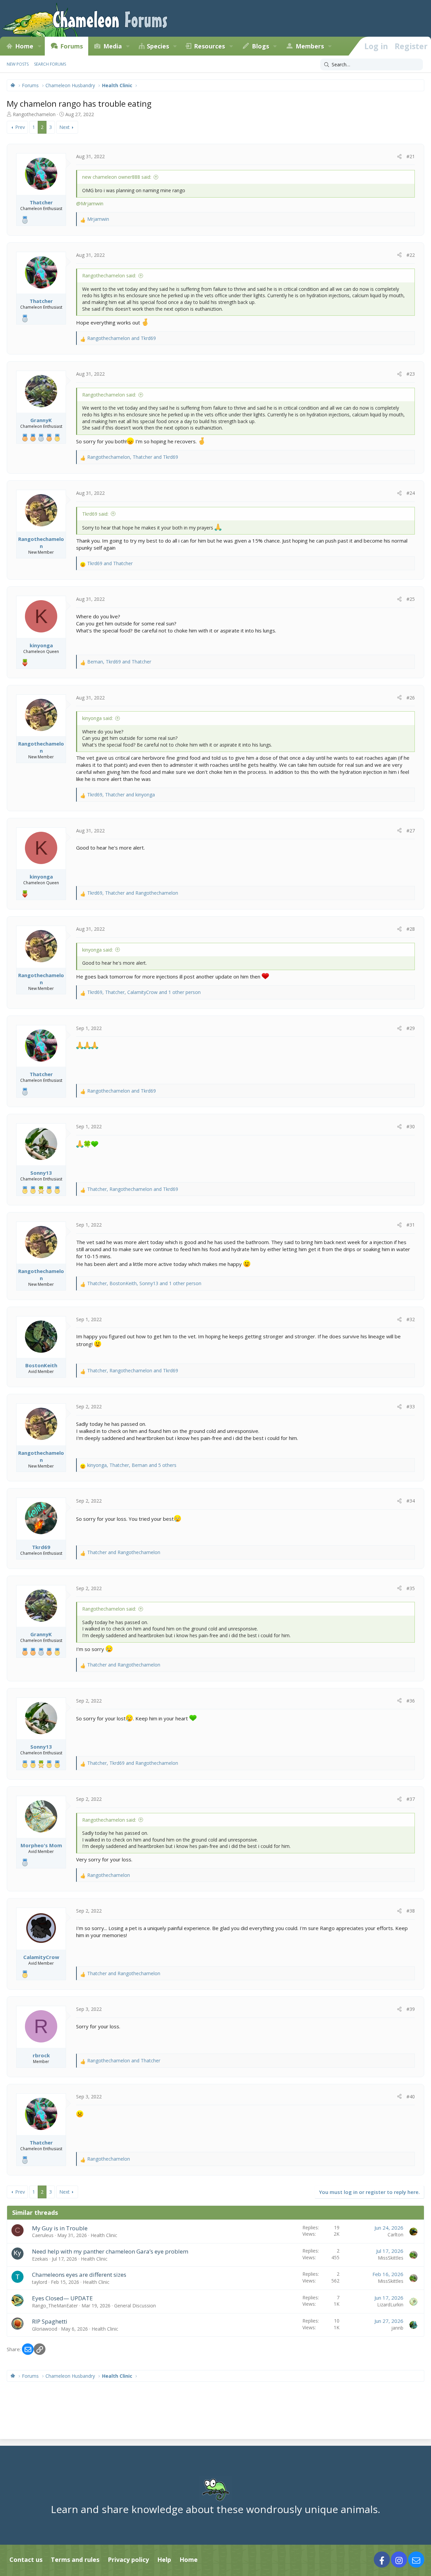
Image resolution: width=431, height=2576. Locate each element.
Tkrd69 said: (95, 514)
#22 (411, 255)
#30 (411, 1126)
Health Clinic (104, 2235)
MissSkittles (391, 2258)
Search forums (50, 64)
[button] (39, 46)
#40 (411, 2097)
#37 (411, 1799)
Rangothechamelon (34, 114)
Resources (209, 46)
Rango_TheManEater (55, 2306)
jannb (397, 2328)
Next (64, 127)
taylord (40, 2282)
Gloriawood (45, 2329)
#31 (411, 1225)
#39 (411, 2009)
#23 (411, 374)
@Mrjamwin (90, 203)
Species (158, 46)
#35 (411, 1588)
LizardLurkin (390, 2305)
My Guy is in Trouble (60, 2228)
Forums (72, 46)
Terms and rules (75, 2560)
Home (24, 46)
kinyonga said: (97, 718)
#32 (411, 1319)
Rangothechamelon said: (109, 276)
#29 (411, 1028)
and (122, 338)
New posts (18, 64)
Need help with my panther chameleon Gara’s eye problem (110, 2251)
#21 (411, 156)
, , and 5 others (132, 1465)
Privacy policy (128, 2560)
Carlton (395, 2235)
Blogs (260, 46)
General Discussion (135, 2306)
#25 (411, 599)
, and (133, 457)
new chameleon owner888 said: (117, 177)
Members (310, 46)
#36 (411, 1701)
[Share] (399, 157)
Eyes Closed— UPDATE (62, 2298)
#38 (411, 1911)
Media (113, 46)
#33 (411, 1406)
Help (164, 2560)
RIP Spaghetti (50, 2321)
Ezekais (40, 2259)
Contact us (26, 2560)
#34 (411, 1501)
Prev (20, 127)
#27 (411, 831)
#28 (411, 929)
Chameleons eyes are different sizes (79, 2275)
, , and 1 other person (144, 992)
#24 (411, 493)
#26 (411, 698)
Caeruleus (43, 2235)
